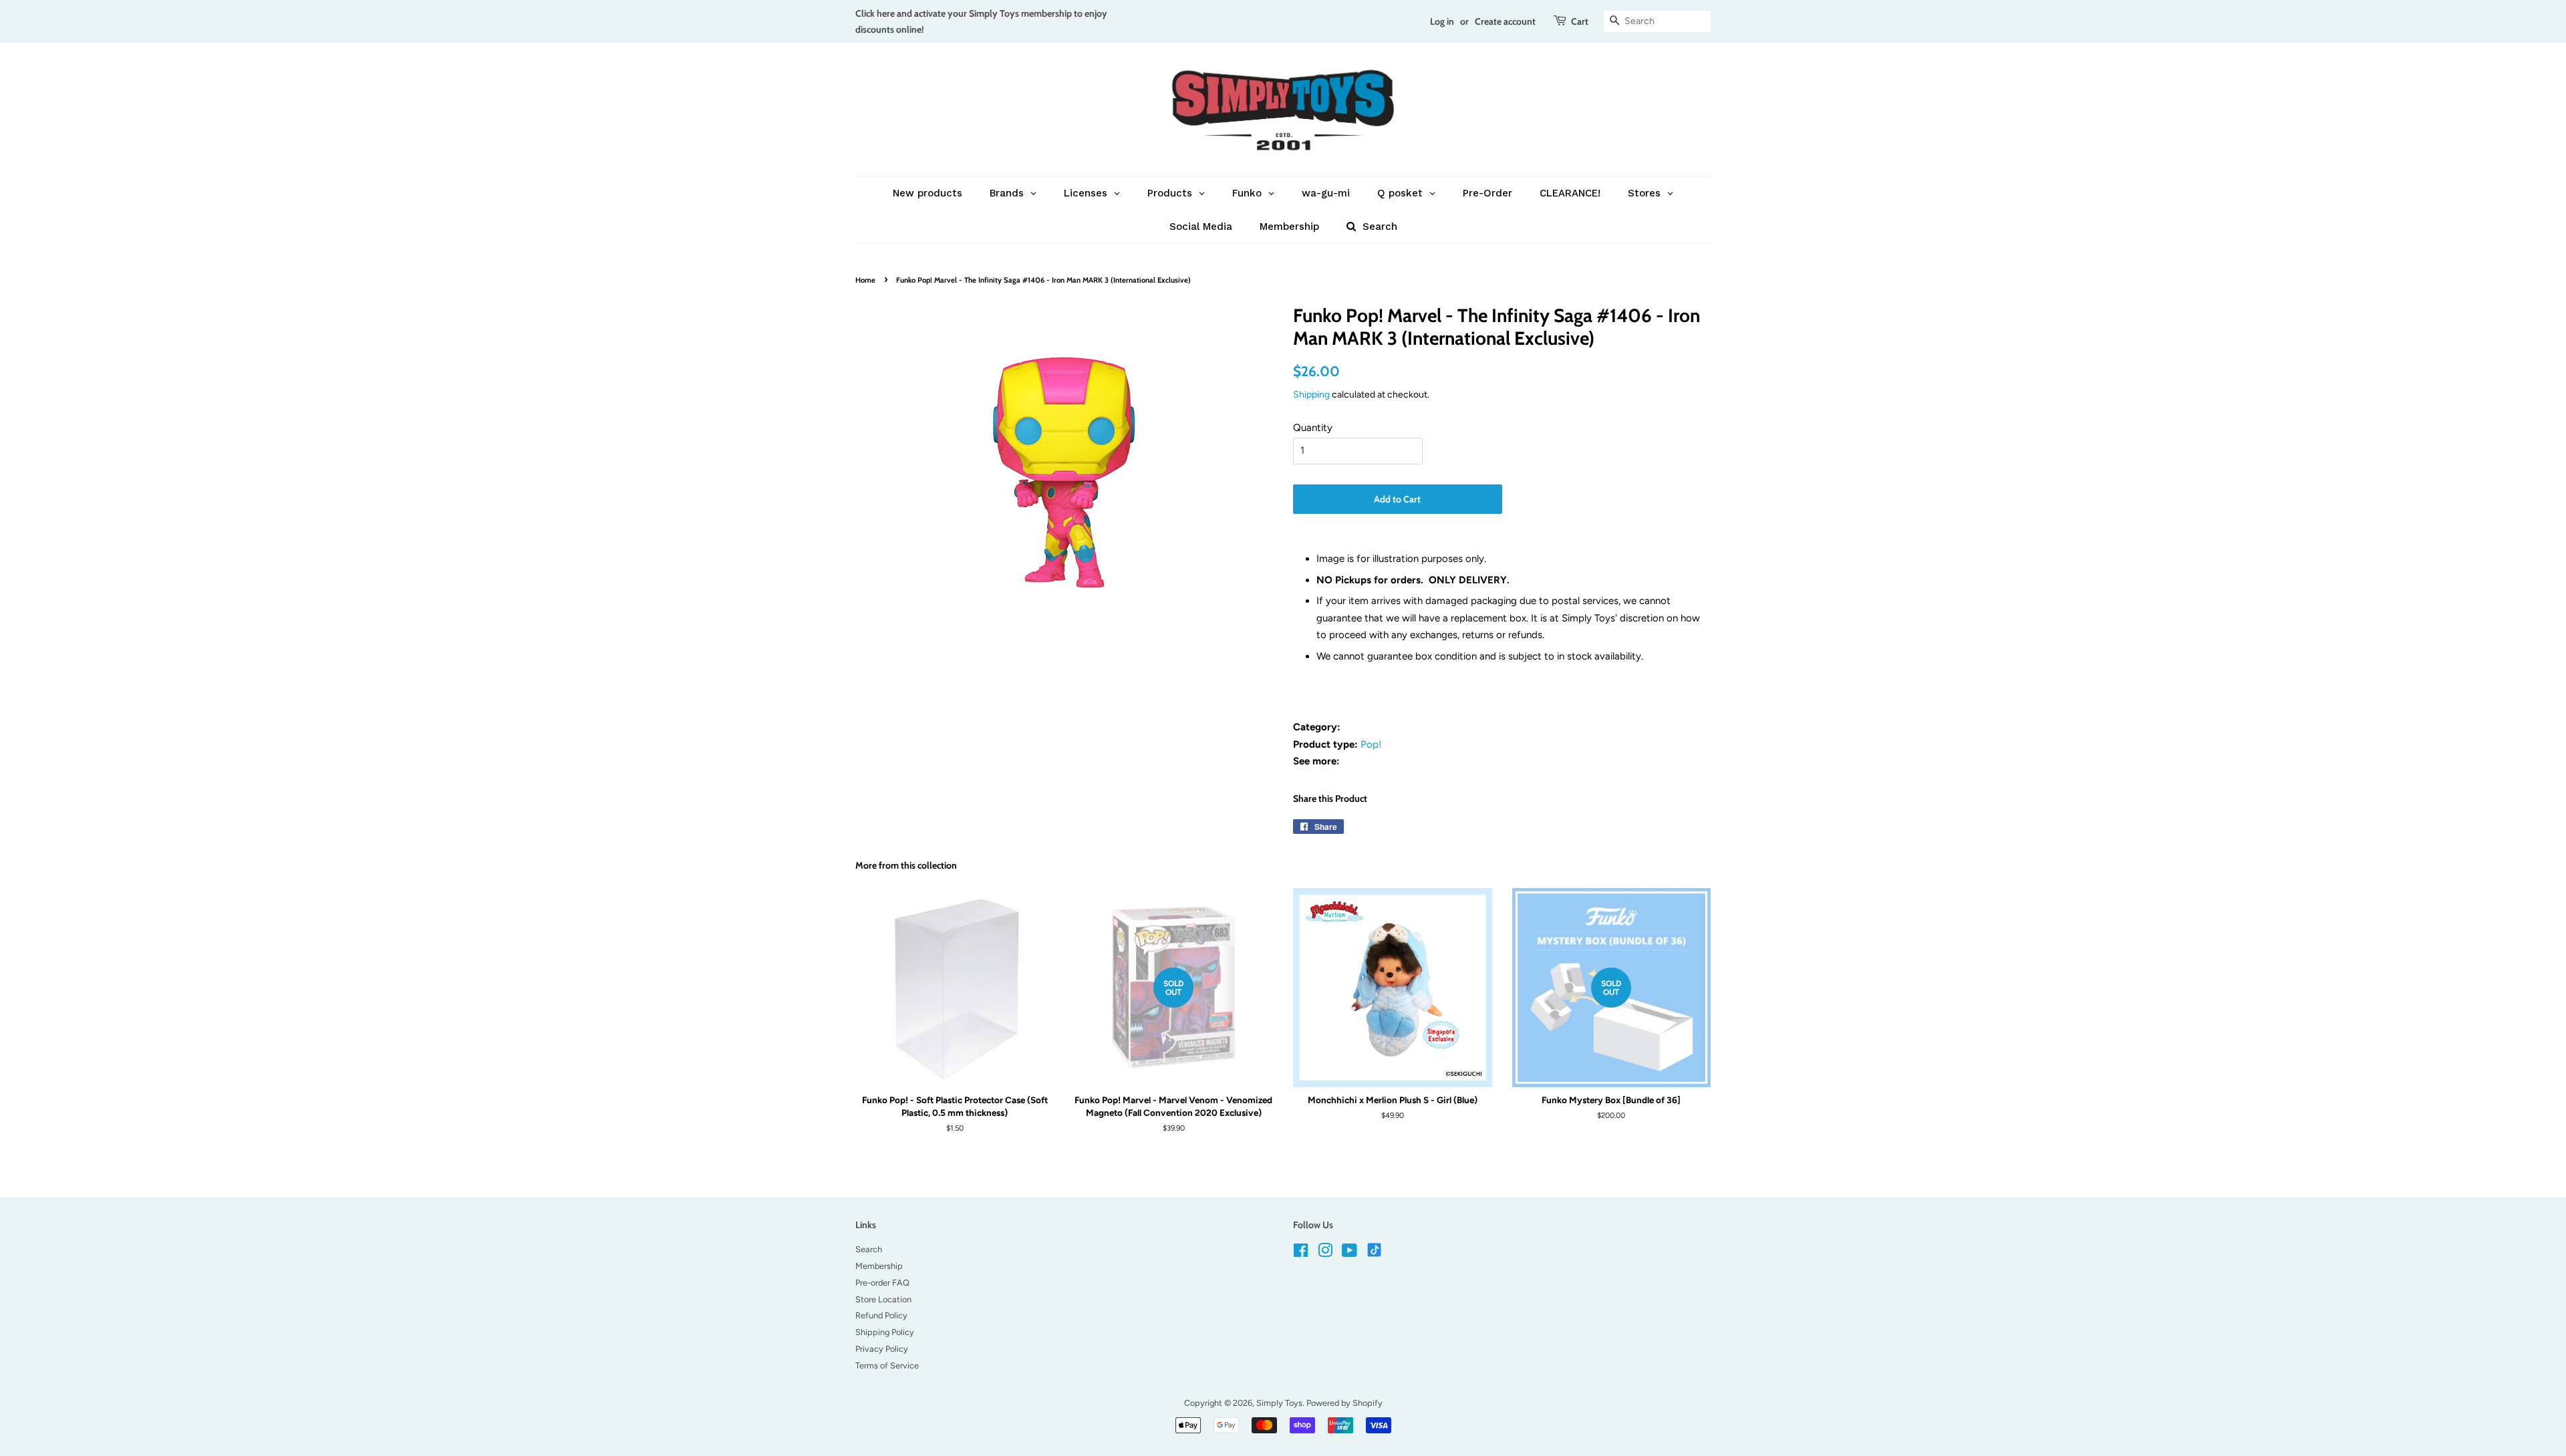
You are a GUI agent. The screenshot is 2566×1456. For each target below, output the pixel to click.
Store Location (883, 1299)
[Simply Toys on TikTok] (1376, 1249)
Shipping (1311, 394)
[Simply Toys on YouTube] (1349, 1253)
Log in (1442, 21)
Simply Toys (1279, 1403)
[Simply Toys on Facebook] (1301, 1253)
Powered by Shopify (1344, 1403)
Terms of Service (887, 1365)
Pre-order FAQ (882, 1283)
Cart (1580, 21)
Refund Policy (881, 1315)
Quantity (1313, 428)
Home (865, 280)
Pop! (1371, 744)
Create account (1505, 21)
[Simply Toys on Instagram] (1325, 1253)
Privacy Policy (882, 1349)
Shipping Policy (885, 1332)
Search (869, 1249)
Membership (879, 1266)
